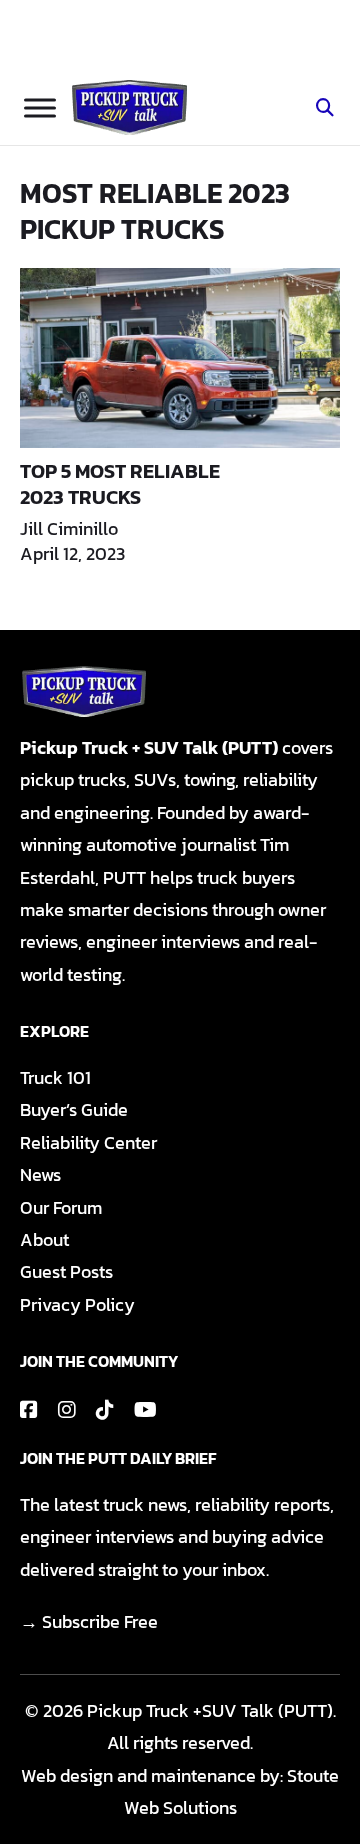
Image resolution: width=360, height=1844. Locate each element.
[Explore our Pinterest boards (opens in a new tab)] (105, 1410)
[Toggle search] (325, 108)
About (44, 1239)
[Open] (40, 107)
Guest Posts (66, 1271)
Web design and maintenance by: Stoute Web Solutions (180, 1791)
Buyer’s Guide (74, 1109)
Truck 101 (55, 1077)
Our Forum (61, 1207)
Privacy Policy (77, 1304)
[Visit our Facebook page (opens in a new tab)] (29, 1410)
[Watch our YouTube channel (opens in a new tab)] (145, 1410)
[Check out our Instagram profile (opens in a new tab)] (67, 1410)
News (40, 1174)
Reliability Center (88, 1142)
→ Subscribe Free (89, 1621)
